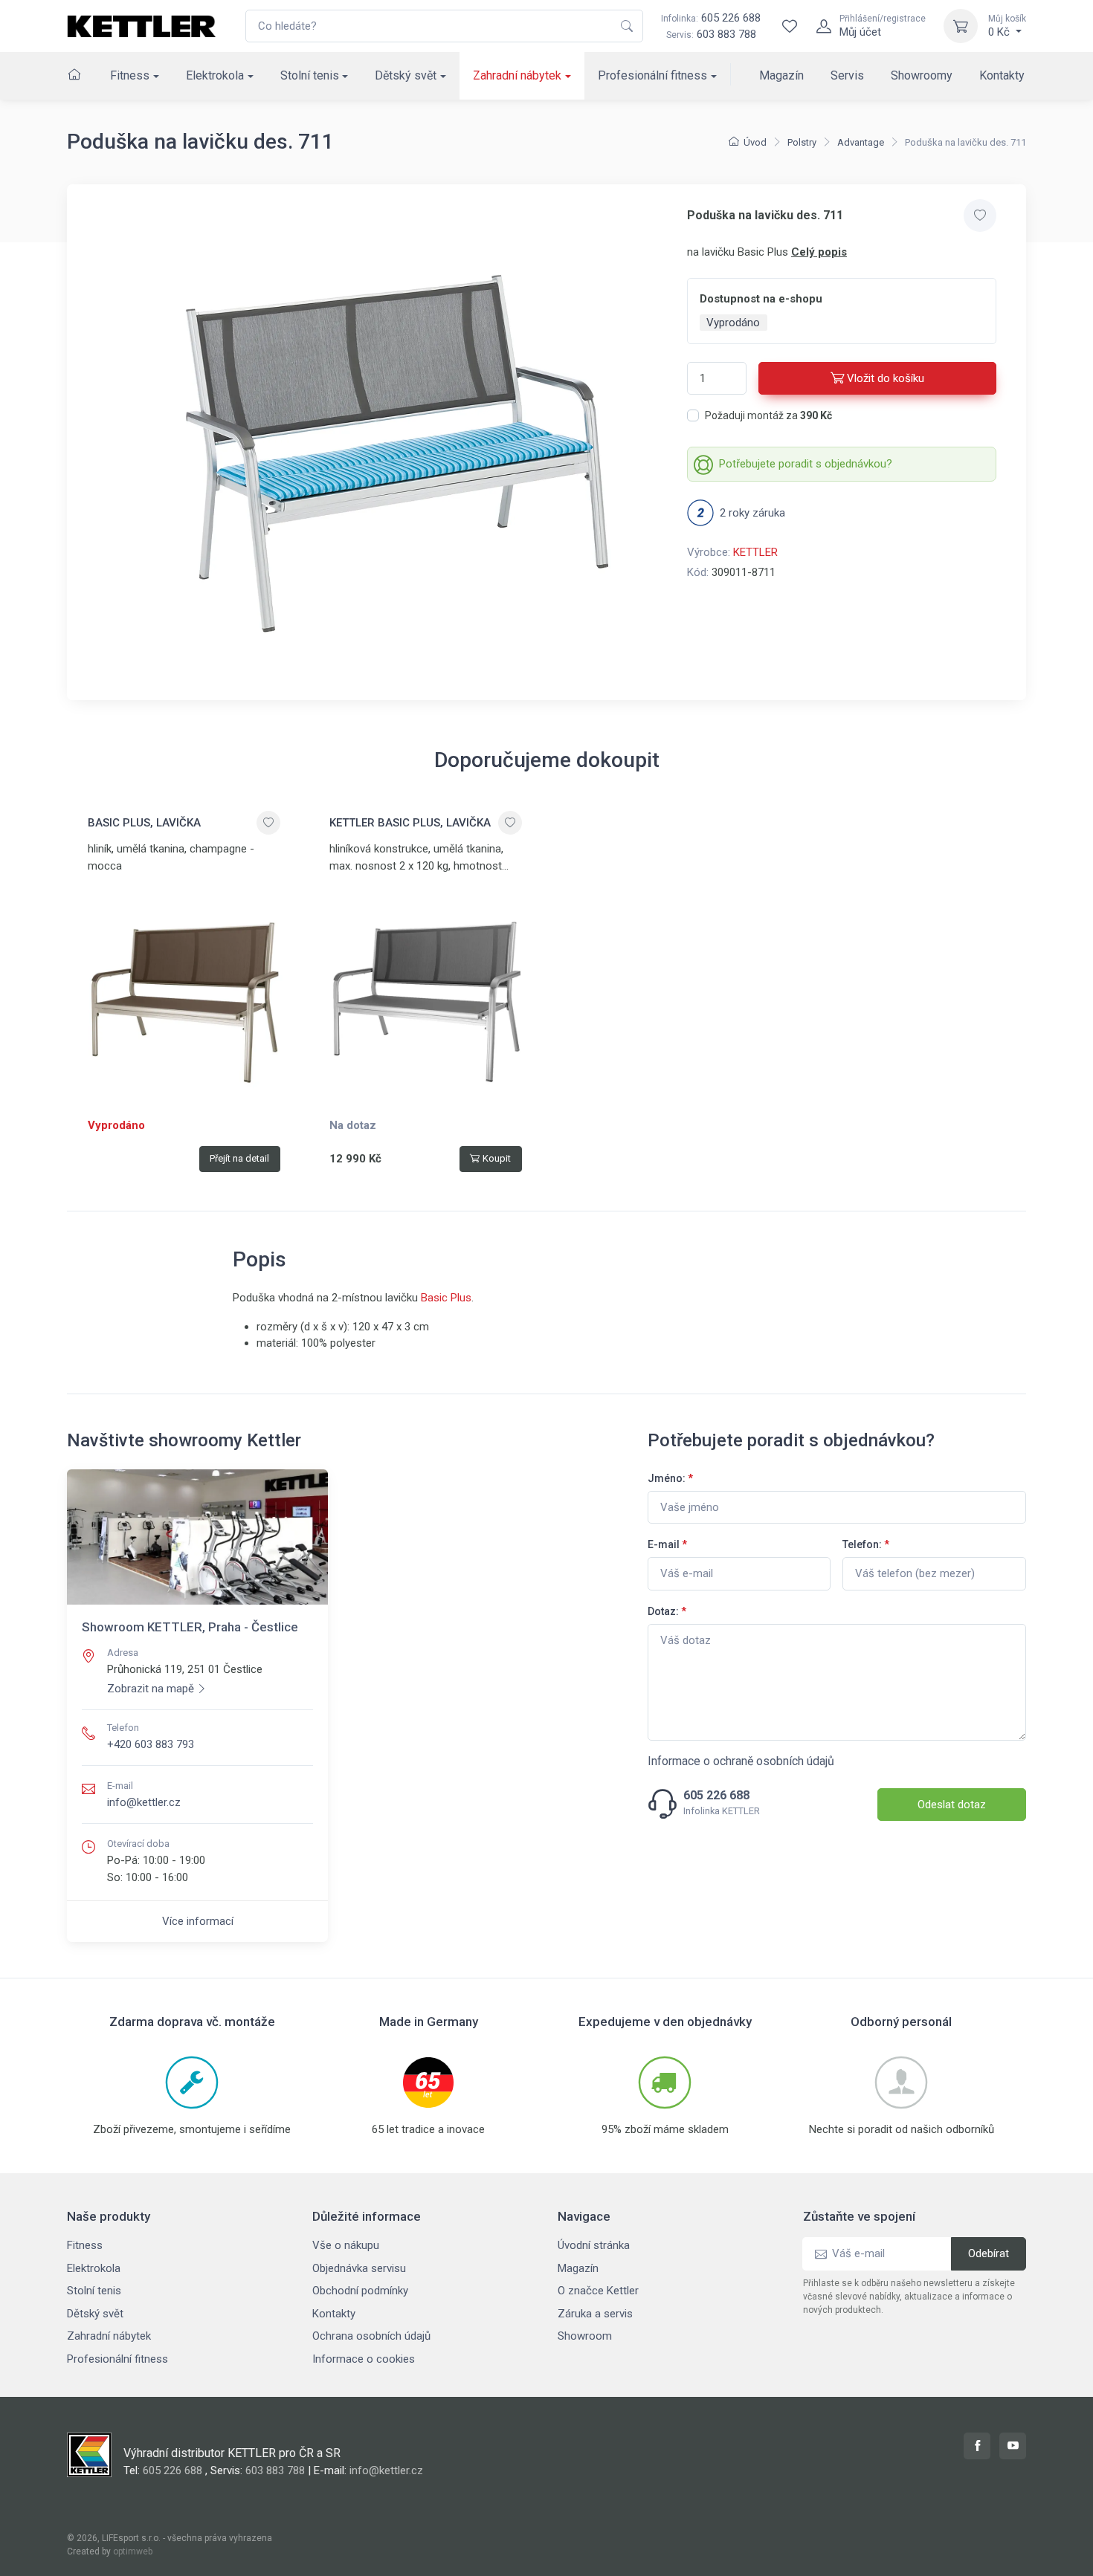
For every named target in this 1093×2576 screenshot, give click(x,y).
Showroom (585, 2336)
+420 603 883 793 (151, 1744)
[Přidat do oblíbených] (980, 216)
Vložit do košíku (886, 378)
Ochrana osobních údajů (371, 2336)
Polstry (802, 142)
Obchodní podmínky (360, 2291)
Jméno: (670, 1478)
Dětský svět (406, 75)
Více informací (198, 1921)
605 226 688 (711, 18)
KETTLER (755, 552)
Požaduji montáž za (768, 415)
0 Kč (1007, 26)
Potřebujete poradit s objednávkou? (806, 464)
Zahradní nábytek (517, 75)
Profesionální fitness (652, 75)
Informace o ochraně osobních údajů (741, 1761)
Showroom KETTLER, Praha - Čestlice (190, 1627)
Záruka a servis (595, 2314)
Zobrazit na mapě (151, 1689)
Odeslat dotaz (952, 1805)
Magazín (781, 75)
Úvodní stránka (594, 2245)
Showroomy (922, 75)
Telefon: (866, 1544)
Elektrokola (215, 75)
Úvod (755, 142)
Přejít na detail (239, 1158)
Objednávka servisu (359, 2268)
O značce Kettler (598, 2291)
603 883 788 (726, 34)
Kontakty (1002, 75)
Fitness (130, 75)
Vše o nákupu (346, 2245)
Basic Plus (446, 1298)
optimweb (133, 2551)
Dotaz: (667, 1611)
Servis (847, 75)
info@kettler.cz (144, 1802)
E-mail (667, 1544)
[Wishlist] (790, 26)
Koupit (497, 1158)
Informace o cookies (364, 2359)
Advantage (861, 142)
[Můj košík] (961, 26)
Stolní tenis (310, 75)
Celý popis (819, 252)
